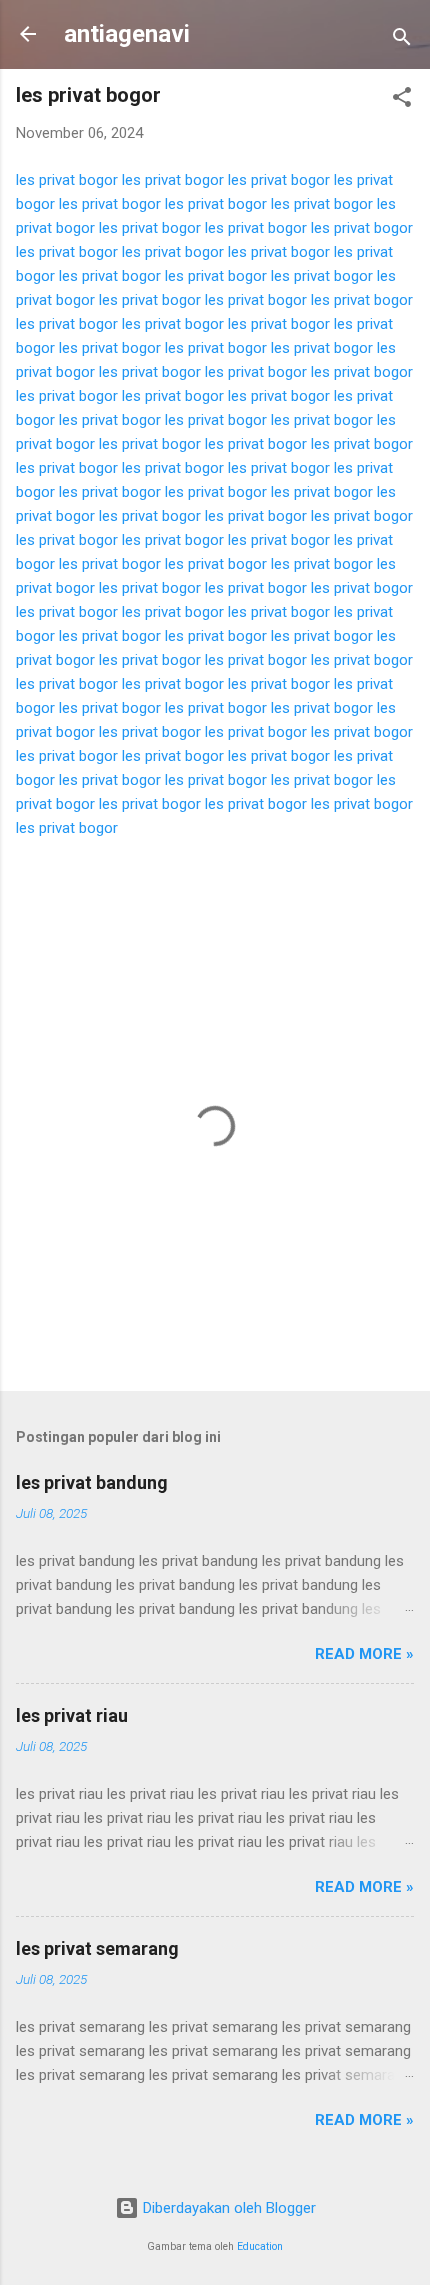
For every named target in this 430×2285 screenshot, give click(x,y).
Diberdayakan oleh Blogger (227, 2208)
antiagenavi (127, 34)
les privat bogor (67, 180)
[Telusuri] (402, 40)
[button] (402, 100)
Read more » (364, 1654)
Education (260, 2246)
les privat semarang (97, 1948)
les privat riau (72, 1715)
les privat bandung (92, 1482)
